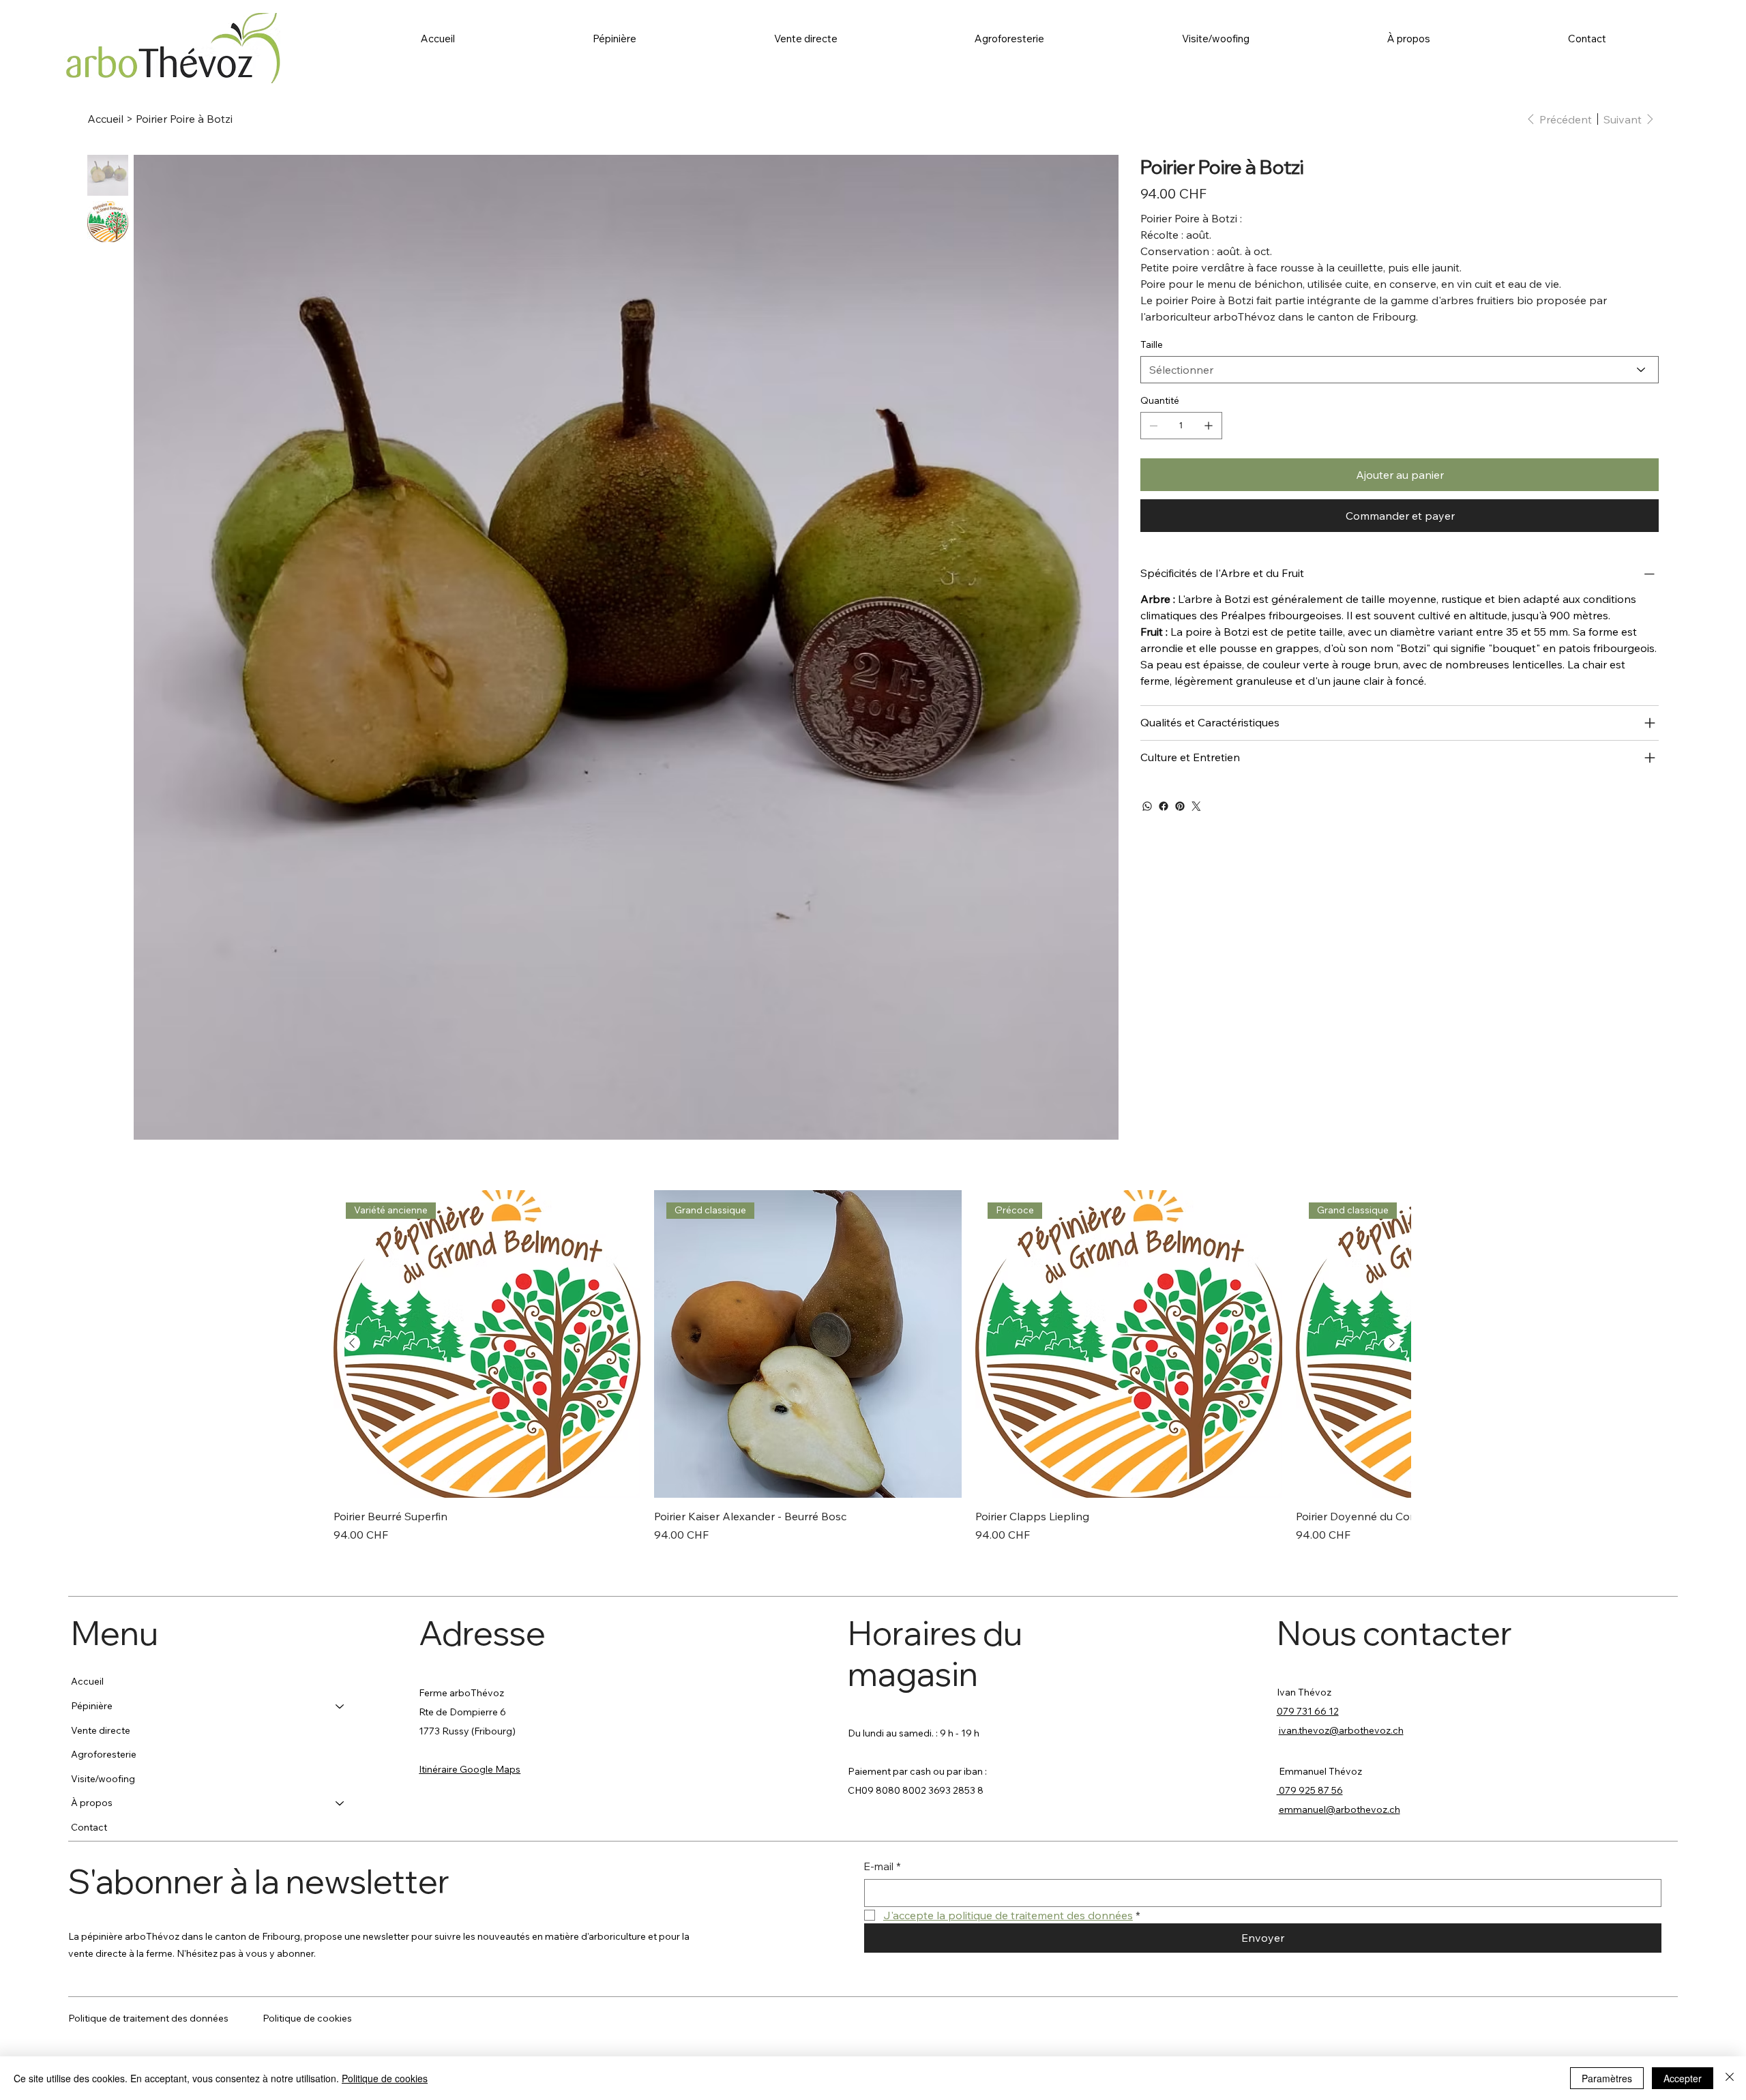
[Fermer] (1730, 2078)
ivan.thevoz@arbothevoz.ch (1341, 1730)
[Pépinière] (340, 1706)
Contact (89, 1827)
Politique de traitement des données (148, 2018)
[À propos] (340, 1803)
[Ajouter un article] (1209, 426)
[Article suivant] (1392, 1343)
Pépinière (92, 1706)
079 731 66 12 (1308, 1711)
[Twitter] (1196, 806)
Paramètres (1607, 2078)
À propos (92, 1803)
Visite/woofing (103, 1779)
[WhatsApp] (1147, 806)
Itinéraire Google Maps (470, 1769)
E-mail (883, 1866)
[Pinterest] (1180, 806)
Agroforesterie (104, 1754)
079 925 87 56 (1310, 1790)
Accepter (1683, 2078)
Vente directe (101, 1730)
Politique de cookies (307, 2018)
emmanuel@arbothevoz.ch (1340, 1809)
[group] (872, 1366)
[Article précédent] (352, 1343)
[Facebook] (1164, 806)
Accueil (87, 1681)
